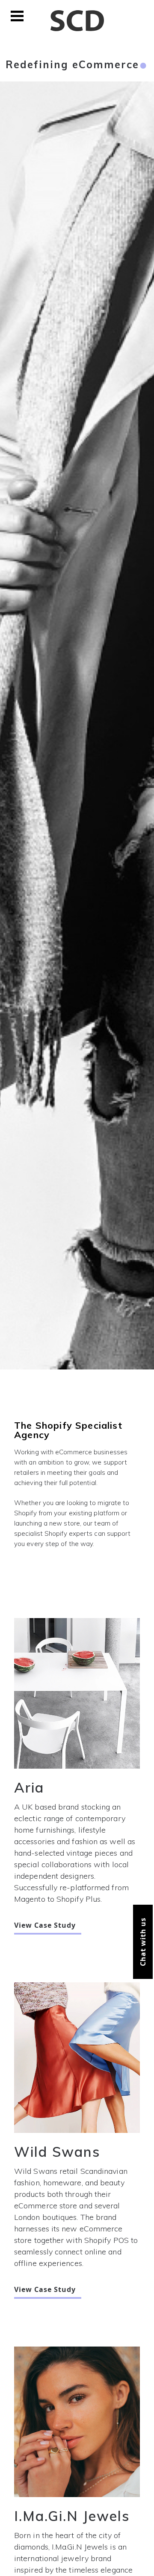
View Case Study (45, 1926)
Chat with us (143, 1942)
